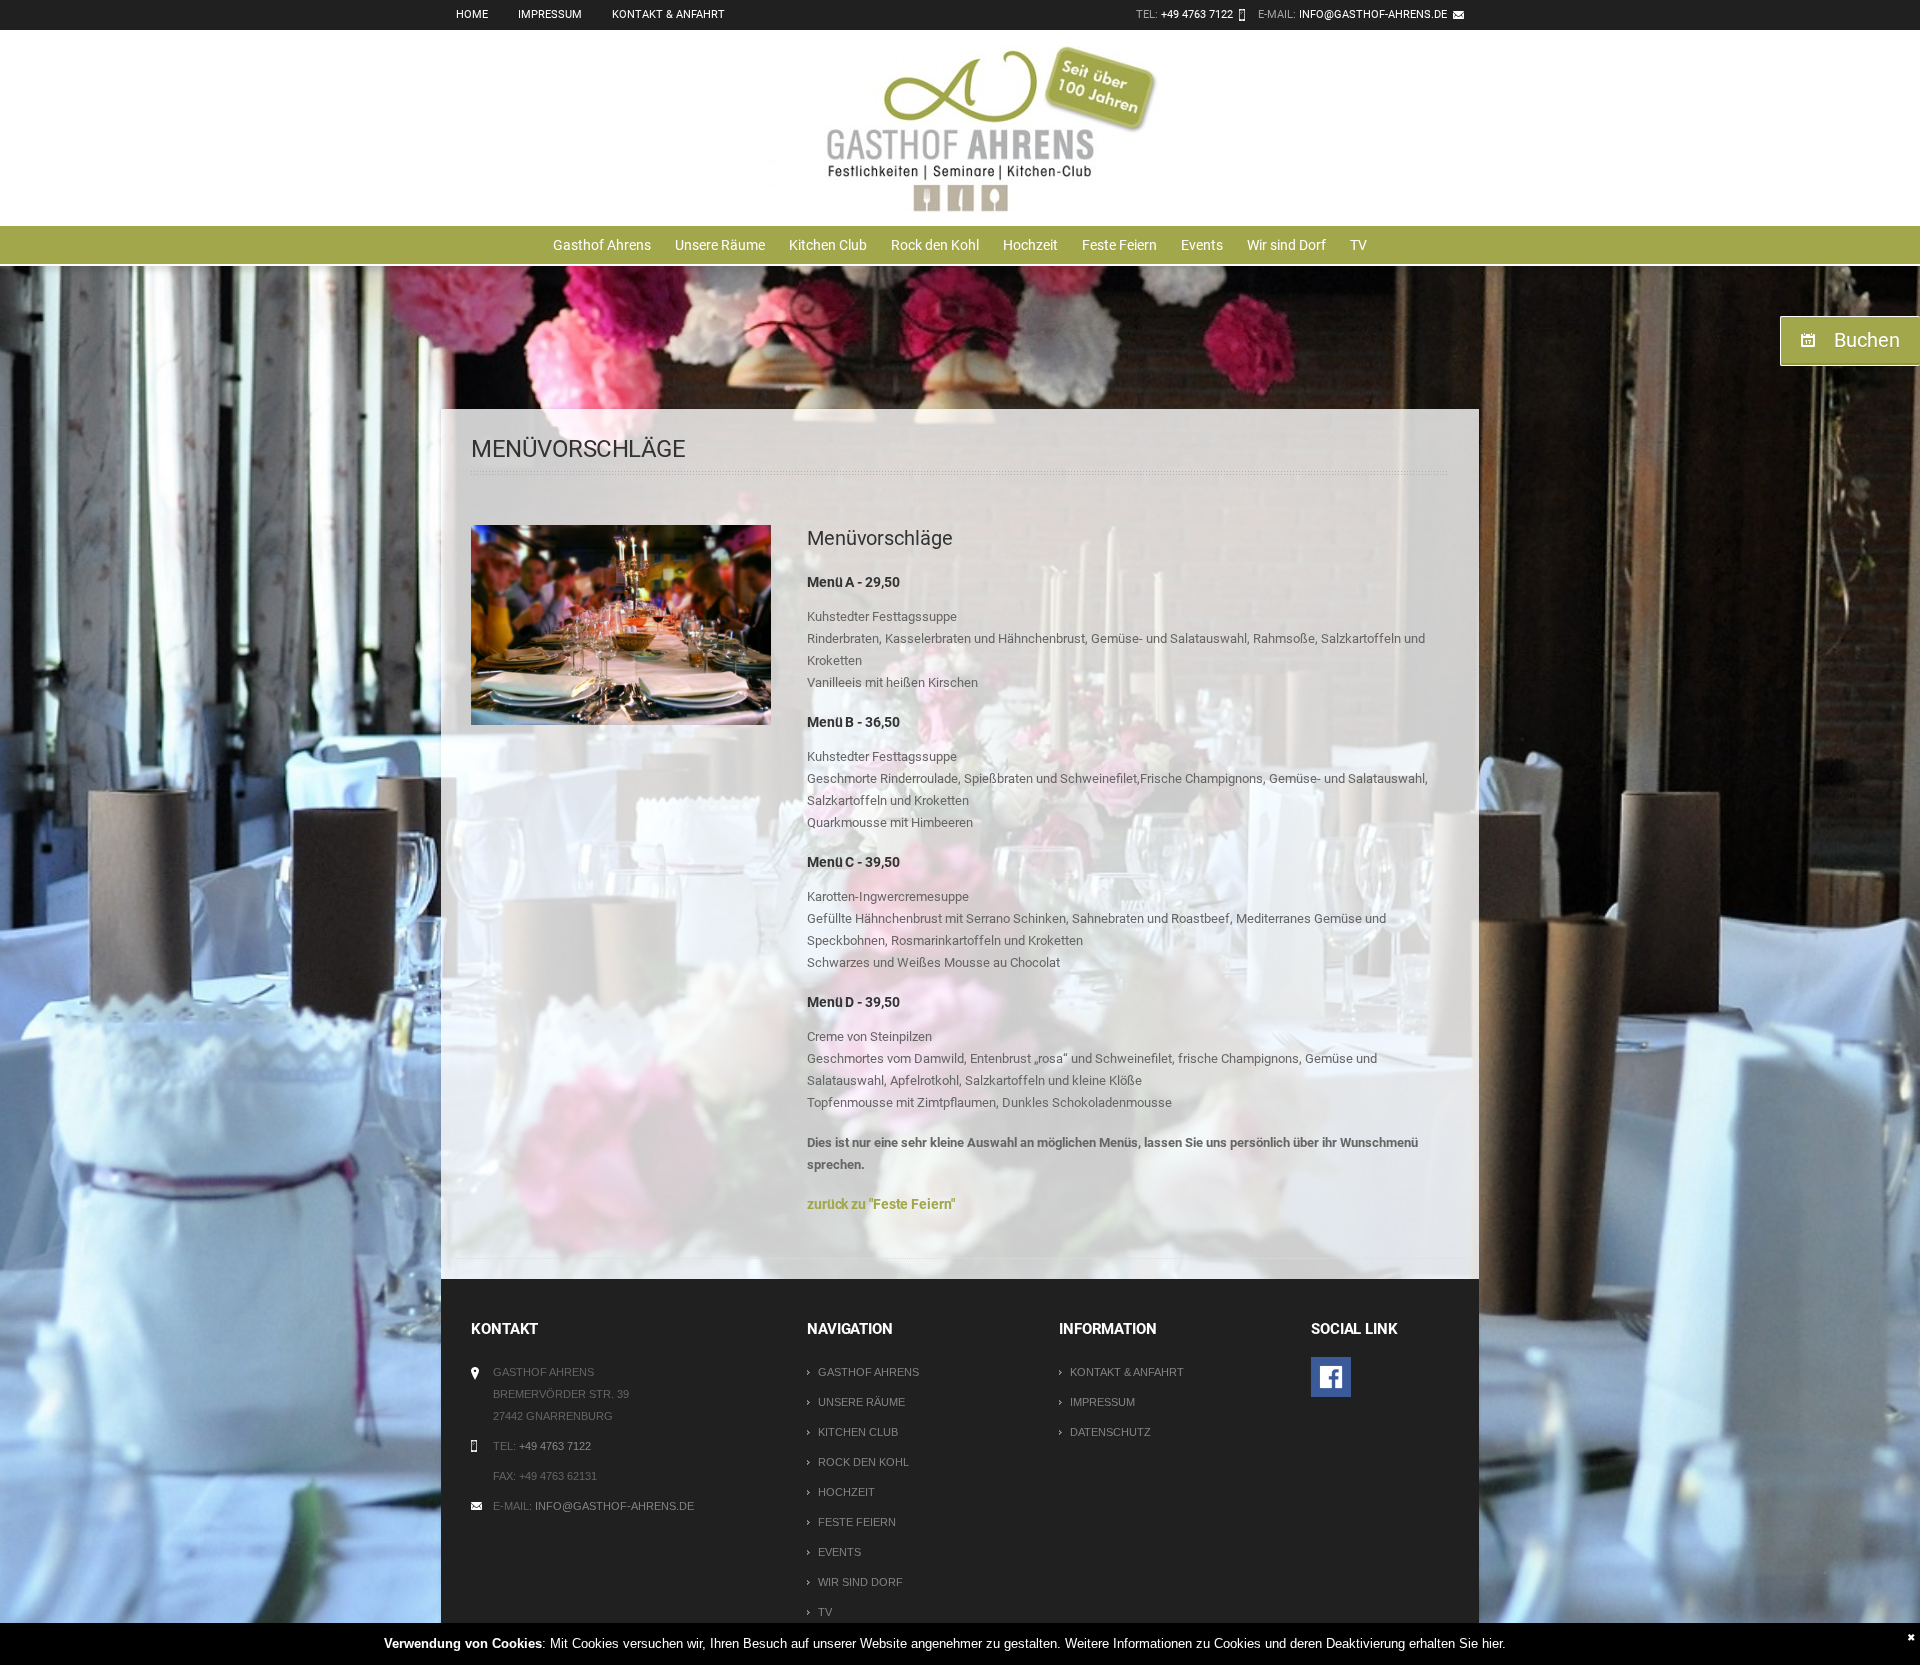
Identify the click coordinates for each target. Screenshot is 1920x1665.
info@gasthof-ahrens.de (1373, 14)
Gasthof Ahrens (602, 245)
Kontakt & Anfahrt (668, 14)
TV (1358, 245)
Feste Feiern (1119, 245)
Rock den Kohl (935, 245)
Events (1202, 245)
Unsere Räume (720, 245)
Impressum (550, 14)
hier (1492, 1643)
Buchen (1867, 340)
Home (472, 14)
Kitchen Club (828, 245)
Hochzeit (1030, 245)
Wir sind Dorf (1286, 245)
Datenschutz (1110, 1432)
